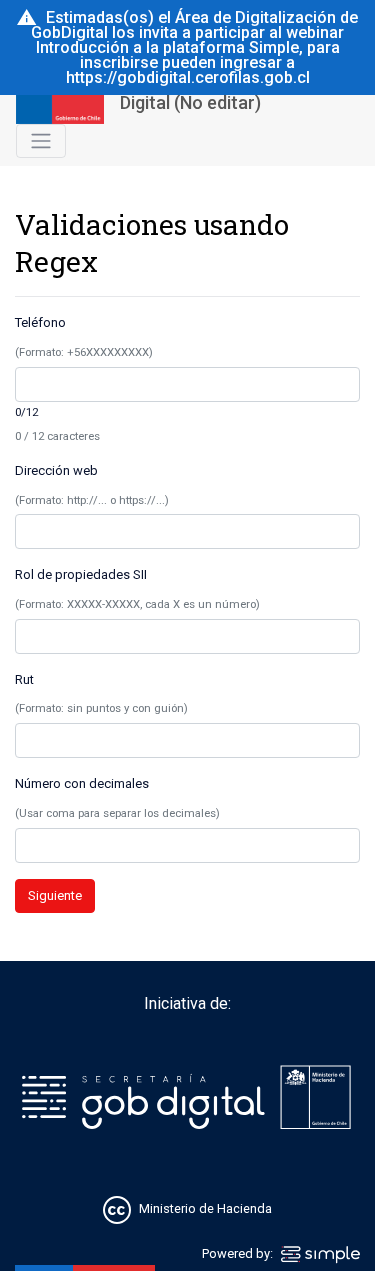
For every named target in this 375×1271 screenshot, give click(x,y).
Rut (24, 679)
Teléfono (40, 322)
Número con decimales (82, 783)
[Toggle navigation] (41, 141)
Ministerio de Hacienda (205, 1209)
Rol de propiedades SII (81, 574)
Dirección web (56, 470)
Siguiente (55, 895)
